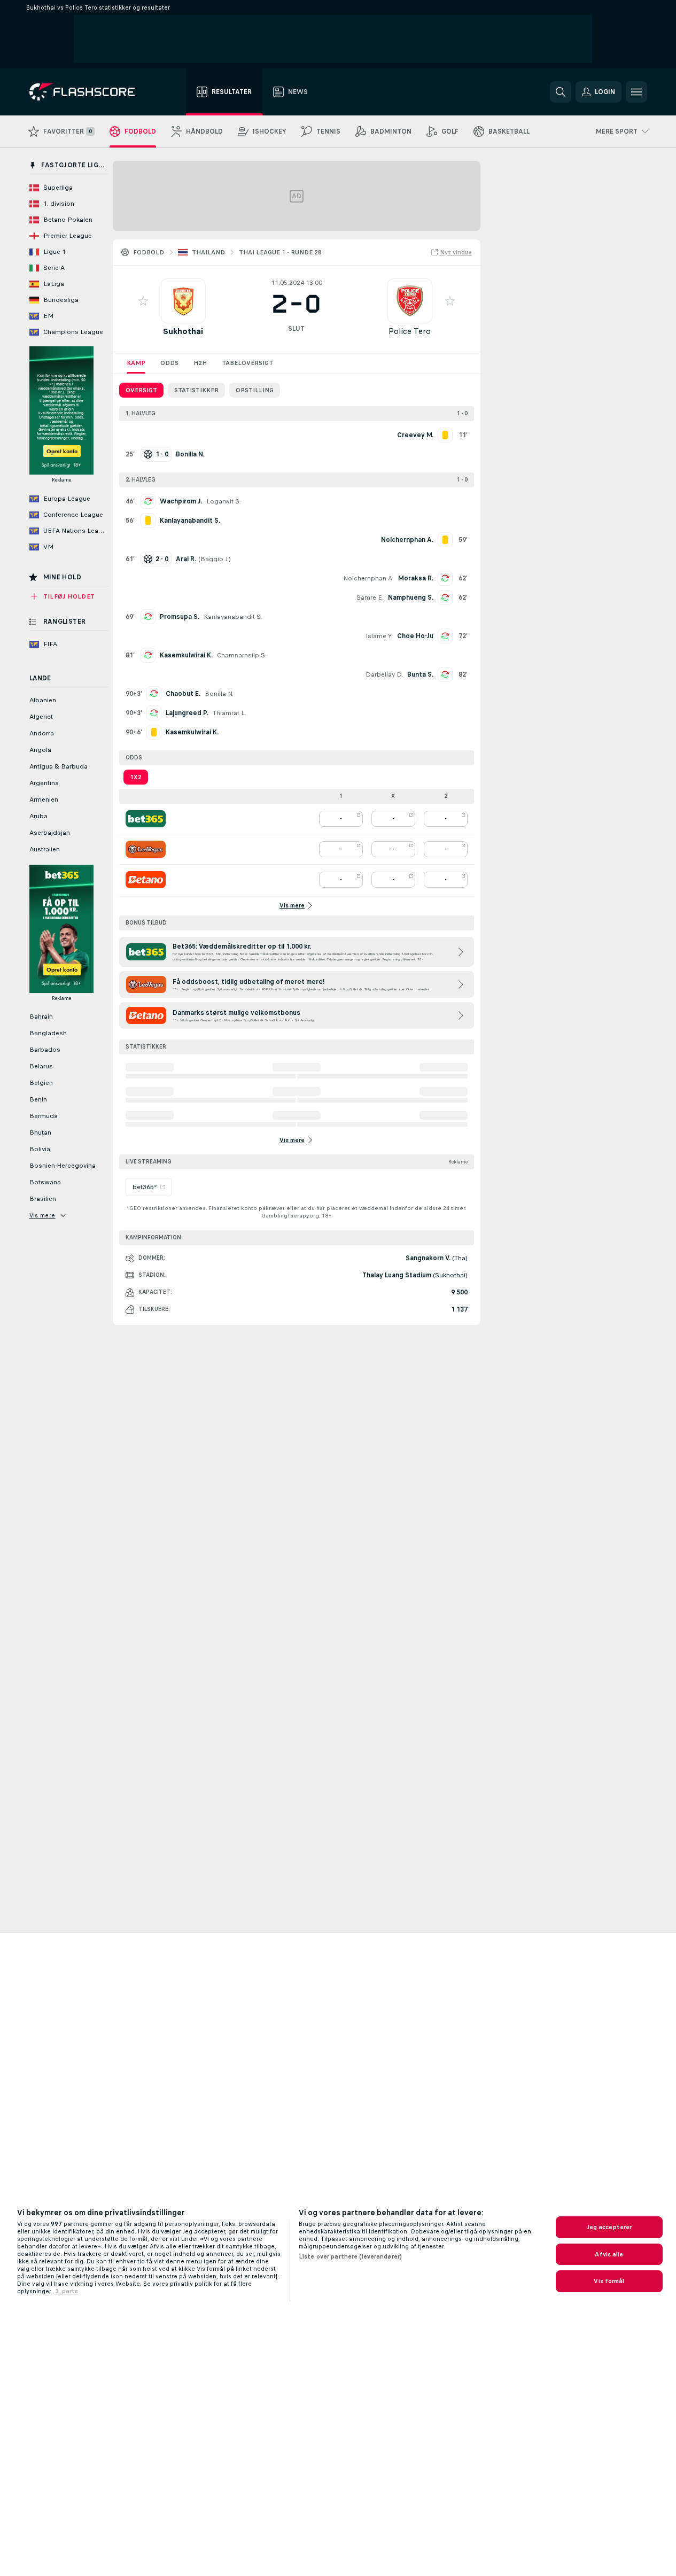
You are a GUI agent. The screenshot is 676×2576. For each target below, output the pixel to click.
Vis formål (609, 2281)
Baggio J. (215, 559)
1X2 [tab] (136, 777)
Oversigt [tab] (141, 390)
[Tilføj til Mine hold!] (143, 301)
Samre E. (370, 598)
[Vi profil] (183, 301)
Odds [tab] (169, 363)
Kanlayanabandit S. (233, 617)
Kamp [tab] (136, 363)
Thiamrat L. (230, 713)
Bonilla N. (219, 694)
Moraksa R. (416, 578)
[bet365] (146, 819)
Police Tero (410, 331)
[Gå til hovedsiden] (90, 92)
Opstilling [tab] (255, 390)
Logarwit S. (224, 501)
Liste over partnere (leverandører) (350, 2256)
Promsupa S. (180, 617)
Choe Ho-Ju (415, 636)
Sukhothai (183, 331)
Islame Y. (379, 636)
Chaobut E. (183, 694)
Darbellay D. (384, 674)
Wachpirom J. (181, 501)
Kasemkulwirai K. (186, 655)
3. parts (67, 2291)
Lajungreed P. (187, 713)
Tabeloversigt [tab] (247, 363)
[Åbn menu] (636, 92)
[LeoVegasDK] (146, 849)
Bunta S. (420, 674)
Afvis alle (609, 2254)
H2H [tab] (200, 363)
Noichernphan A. (368, 578)
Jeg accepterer (609, 2227)
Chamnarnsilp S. (242, 655)
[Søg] (561, 92)
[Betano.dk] (146, 880)
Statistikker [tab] (196, 390)
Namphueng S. (411, 598)
